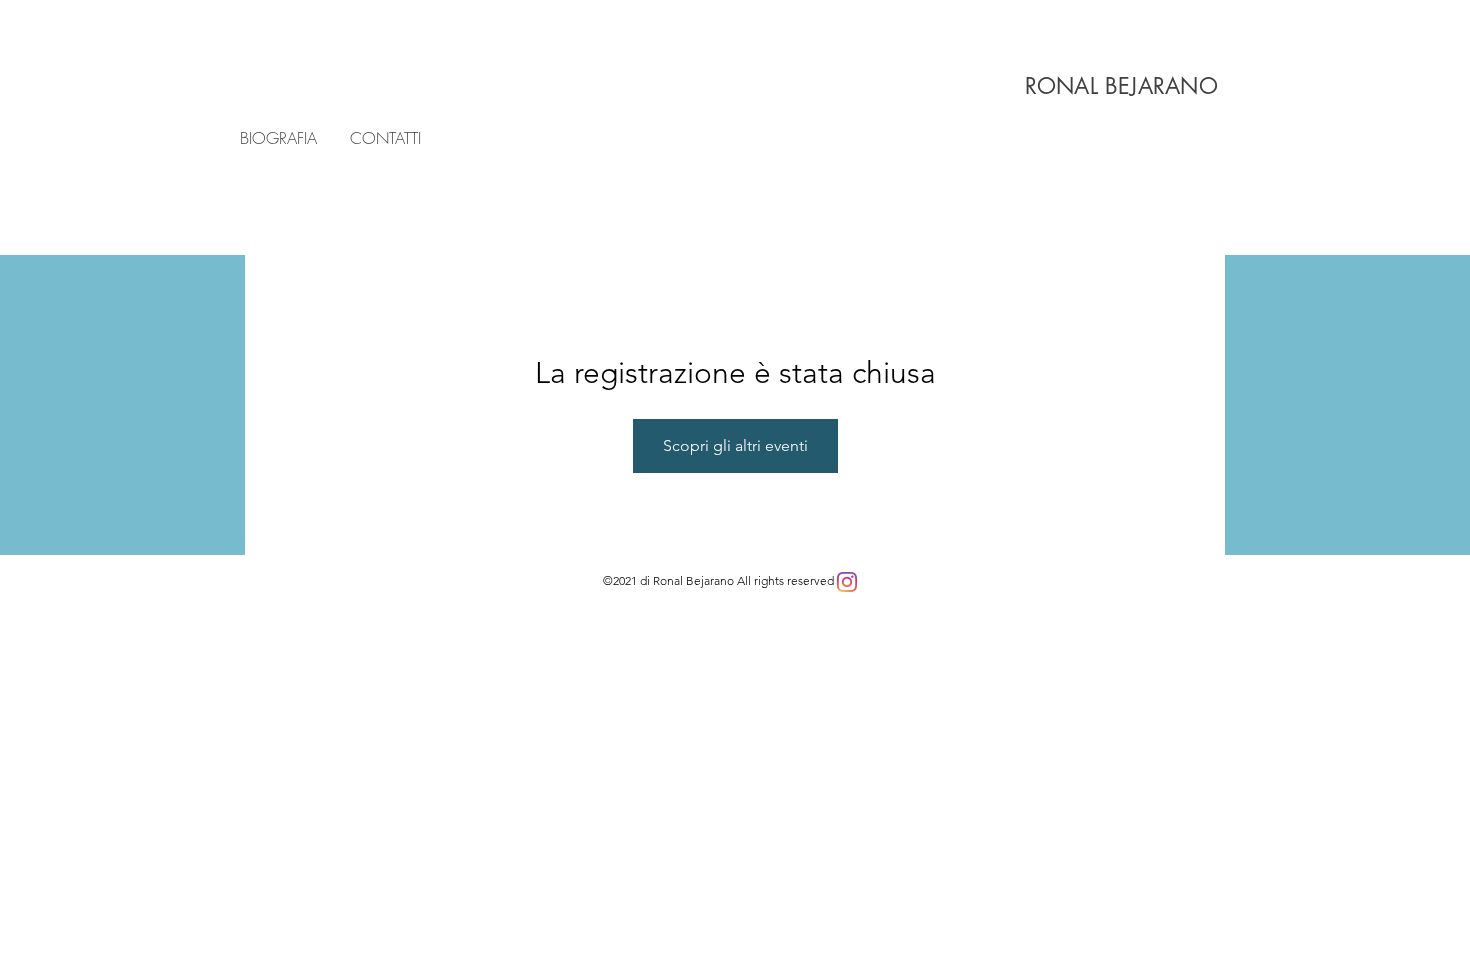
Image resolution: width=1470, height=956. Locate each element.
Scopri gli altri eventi (735, 445)
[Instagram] (847, 582)
